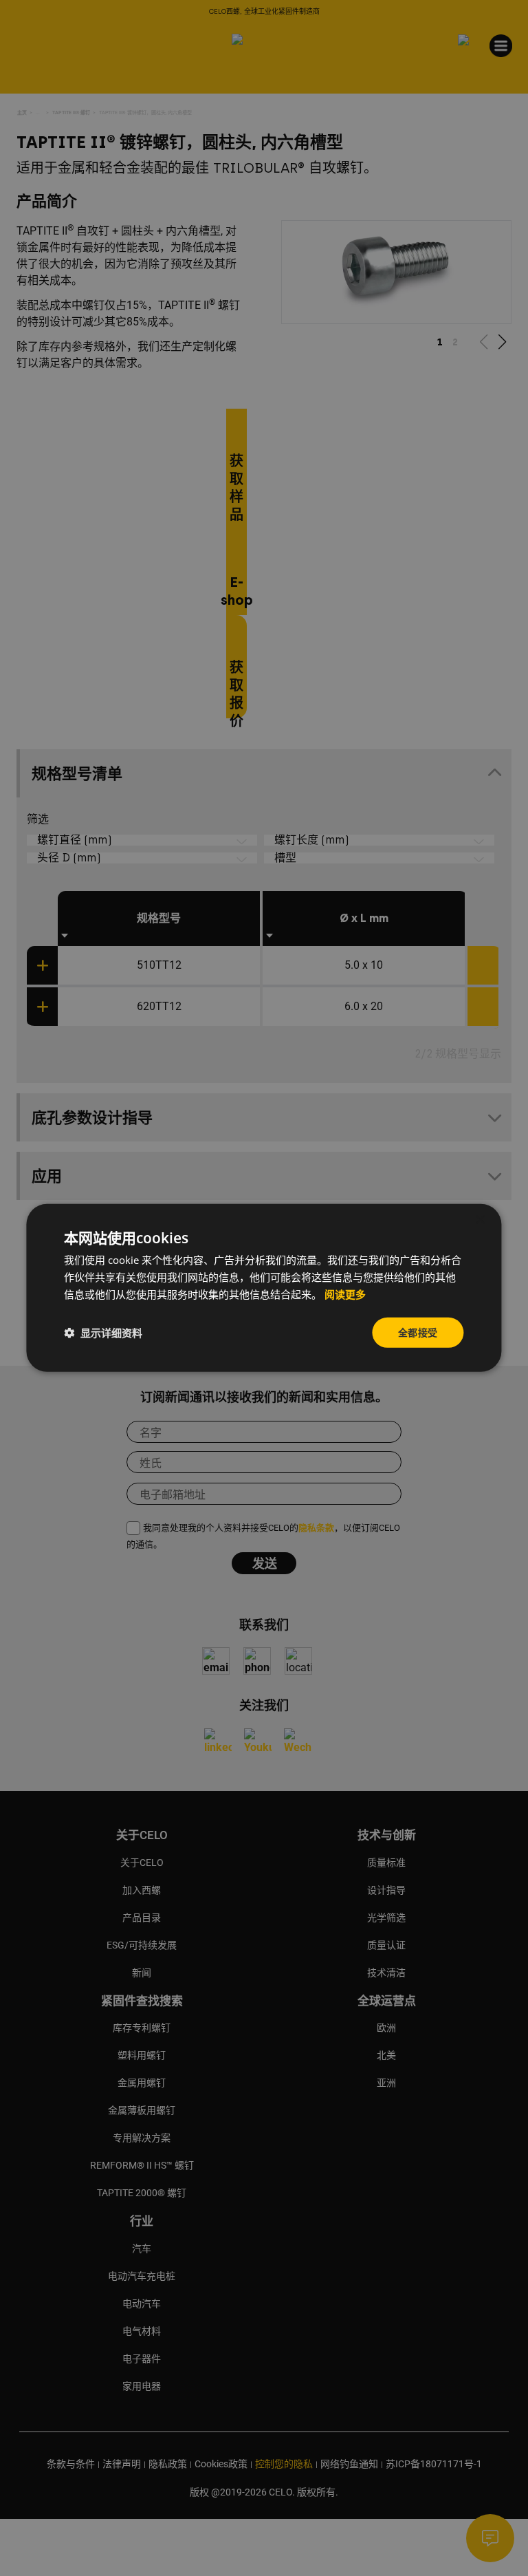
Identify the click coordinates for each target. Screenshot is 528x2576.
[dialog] (264, 1288)
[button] (103, 1333)
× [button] (480, 1220)
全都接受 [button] (418, 1332)
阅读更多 (345, 1295)
